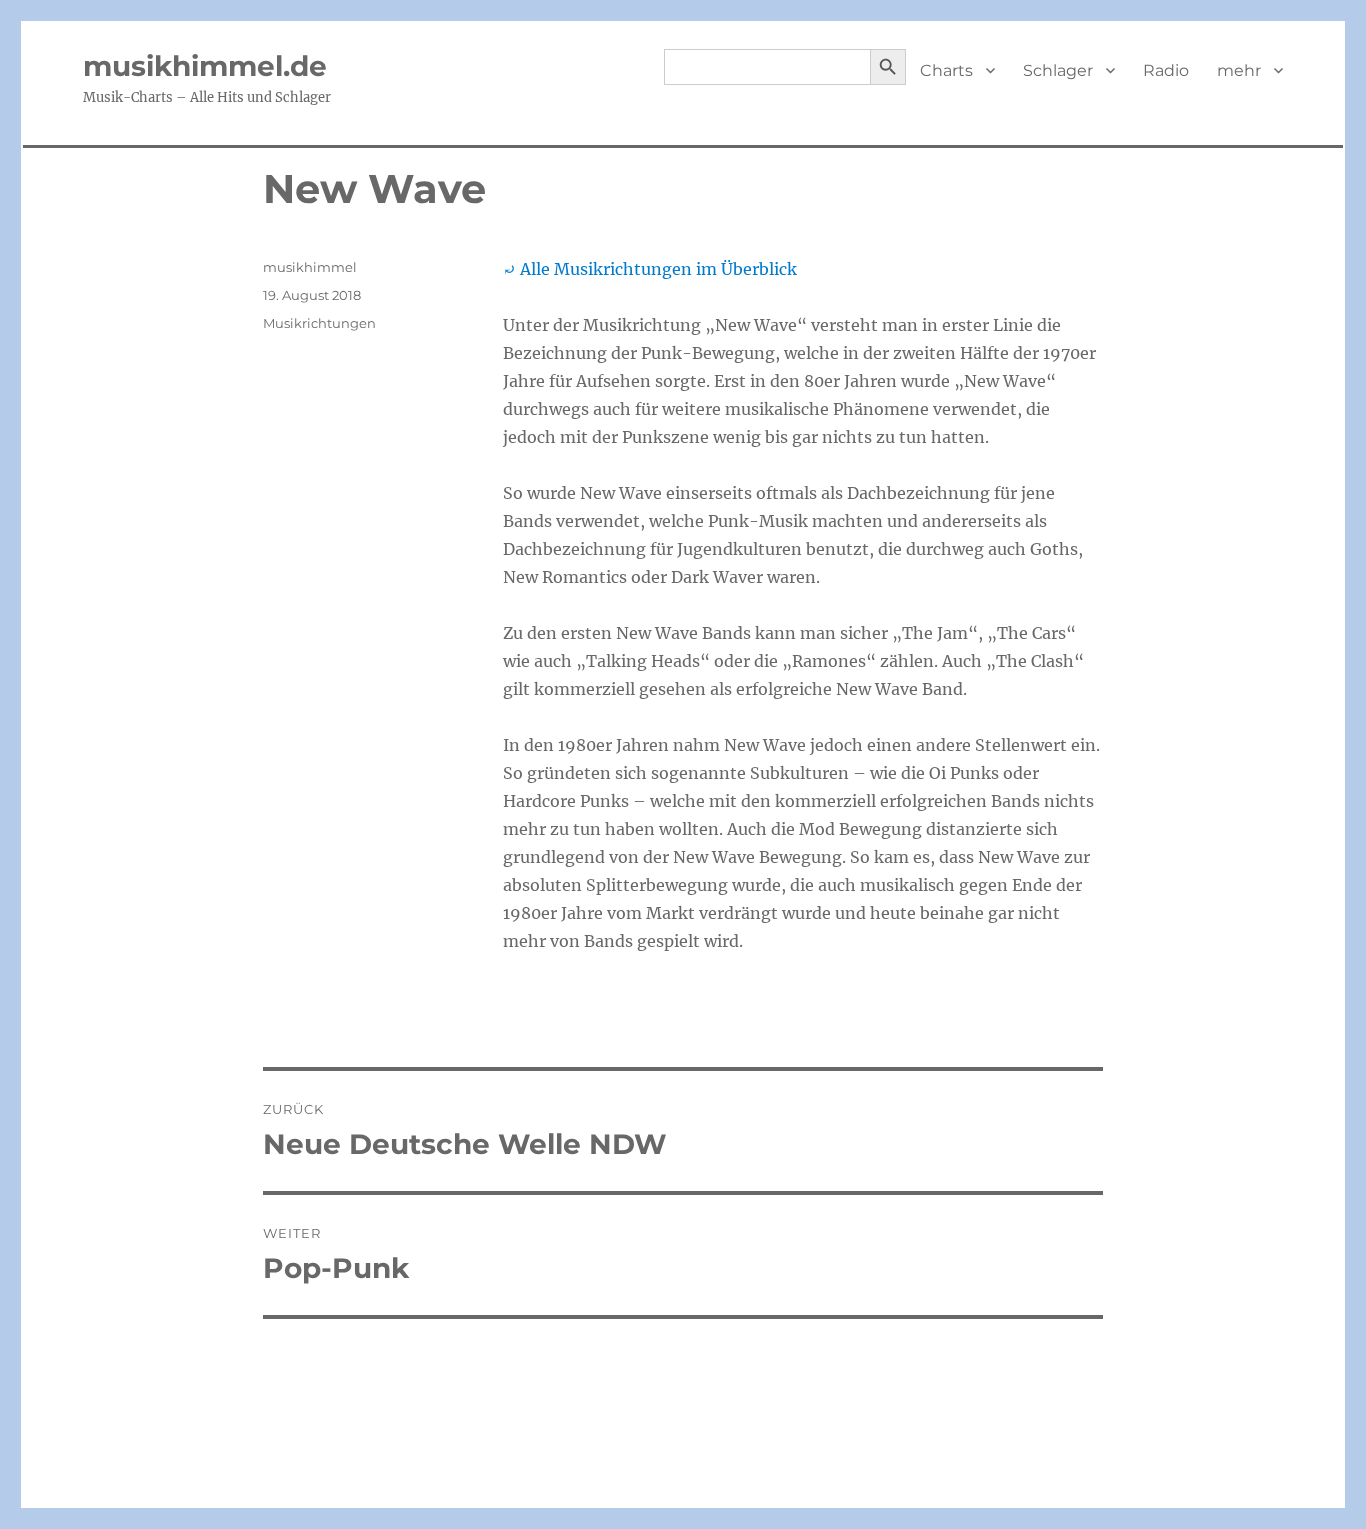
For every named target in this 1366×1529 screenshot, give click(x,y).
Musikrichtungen (319, 323)
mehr (1239, 70)
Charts (946, 70)
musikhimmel (310, 267)
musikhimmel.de (205, 66)
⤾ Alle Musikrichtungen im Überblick (650, 269)
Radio (1166, 70)
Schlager (1058, 70)
